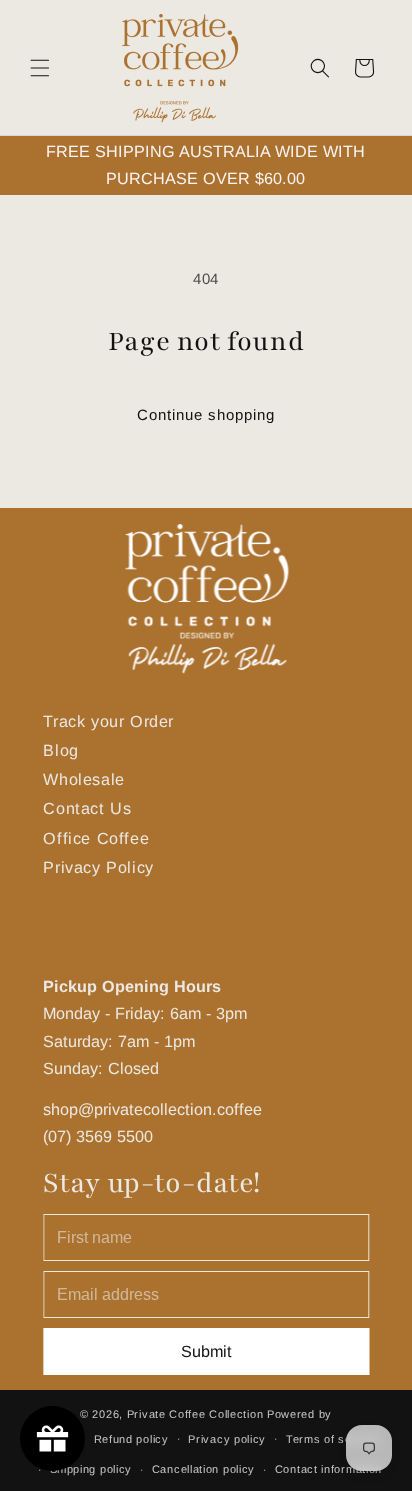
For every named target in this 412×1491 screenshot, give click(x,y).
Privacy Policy (98, 867)
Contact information (328, 1469)
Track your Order (108, 721)
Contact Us (87, 809)
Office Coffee (96, 838)
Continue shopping (206, 414)
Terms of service (332, 1439)
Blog (60, 751)
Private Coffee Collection (195, 1414)
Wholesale (83, 780)
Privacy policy (227, 1439)
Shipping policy (91, 1469)
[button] (40, 68)
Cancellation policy (203, 1469)
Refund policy (131, 1439)
